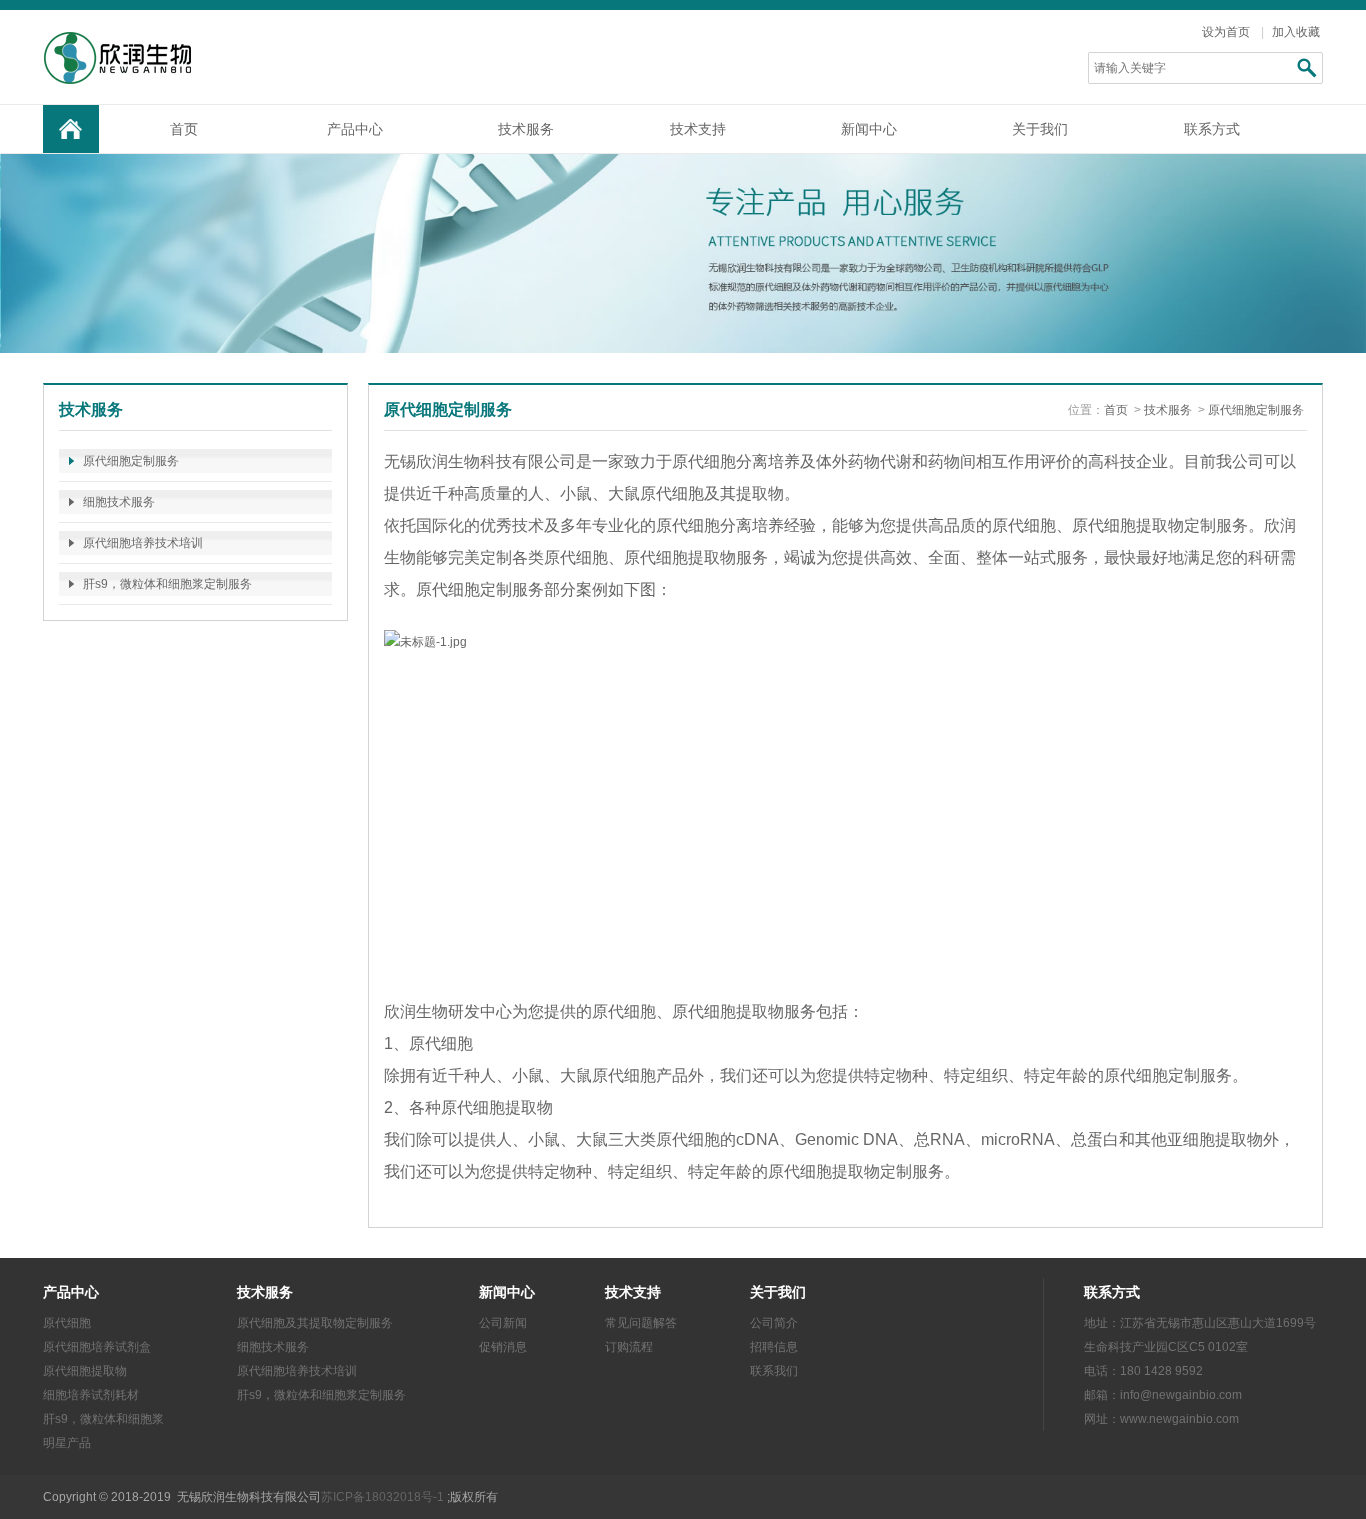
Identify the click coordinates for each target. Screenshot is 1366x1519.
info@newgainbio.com (1181, 1395)
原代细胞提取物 (85, 1371)
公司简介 (774, 1323)
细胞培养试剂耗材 (91, 1395)
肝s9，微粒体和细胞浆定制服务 (167, 584)
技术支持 (698, 129)
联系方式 (1212, 129)
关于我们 (1040, 129)
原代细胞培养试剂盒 (97, 1347)
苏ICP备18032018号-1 (382, 1497)
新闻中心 (869, 129)
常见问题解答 (641, 1323)
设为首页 (1226, 32)
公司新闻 (503, 1323)
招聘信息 (774, 1347)
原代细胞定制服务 (131, 461)
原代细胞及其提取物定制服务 (315, 1323)
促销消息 (503, 1347)
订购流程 (629, 1347)
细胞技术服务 (119, 502)
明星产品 (67, 1443)
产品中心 (355, 129)
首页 (184, 129)
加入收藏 (1296, 32)
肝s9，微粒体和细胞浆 (103, 1419)
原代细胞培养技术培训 (143, 543)
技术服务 (526, 129)
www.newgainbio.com (1179, 1419)
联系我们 (774, 1371)
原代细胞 (67, 1323)
